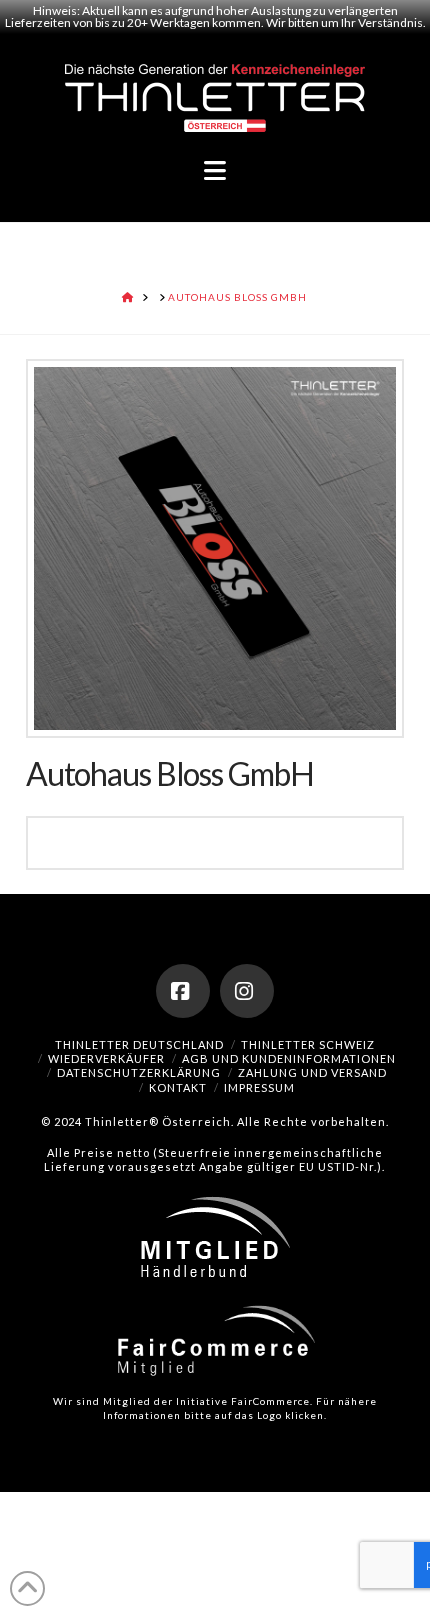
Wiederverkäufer (106, 1058)
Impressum (259, 1087)
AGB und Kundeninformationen (289, 1058)
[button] (214, 171)
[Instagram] (247, 991)
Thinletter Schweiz (308, 1044)
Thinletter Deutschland (139, 1044)
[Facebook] (183, 991)
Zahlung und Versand (312, 1072)
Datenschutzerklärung (139, 1072)
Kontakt (178, 1087)
